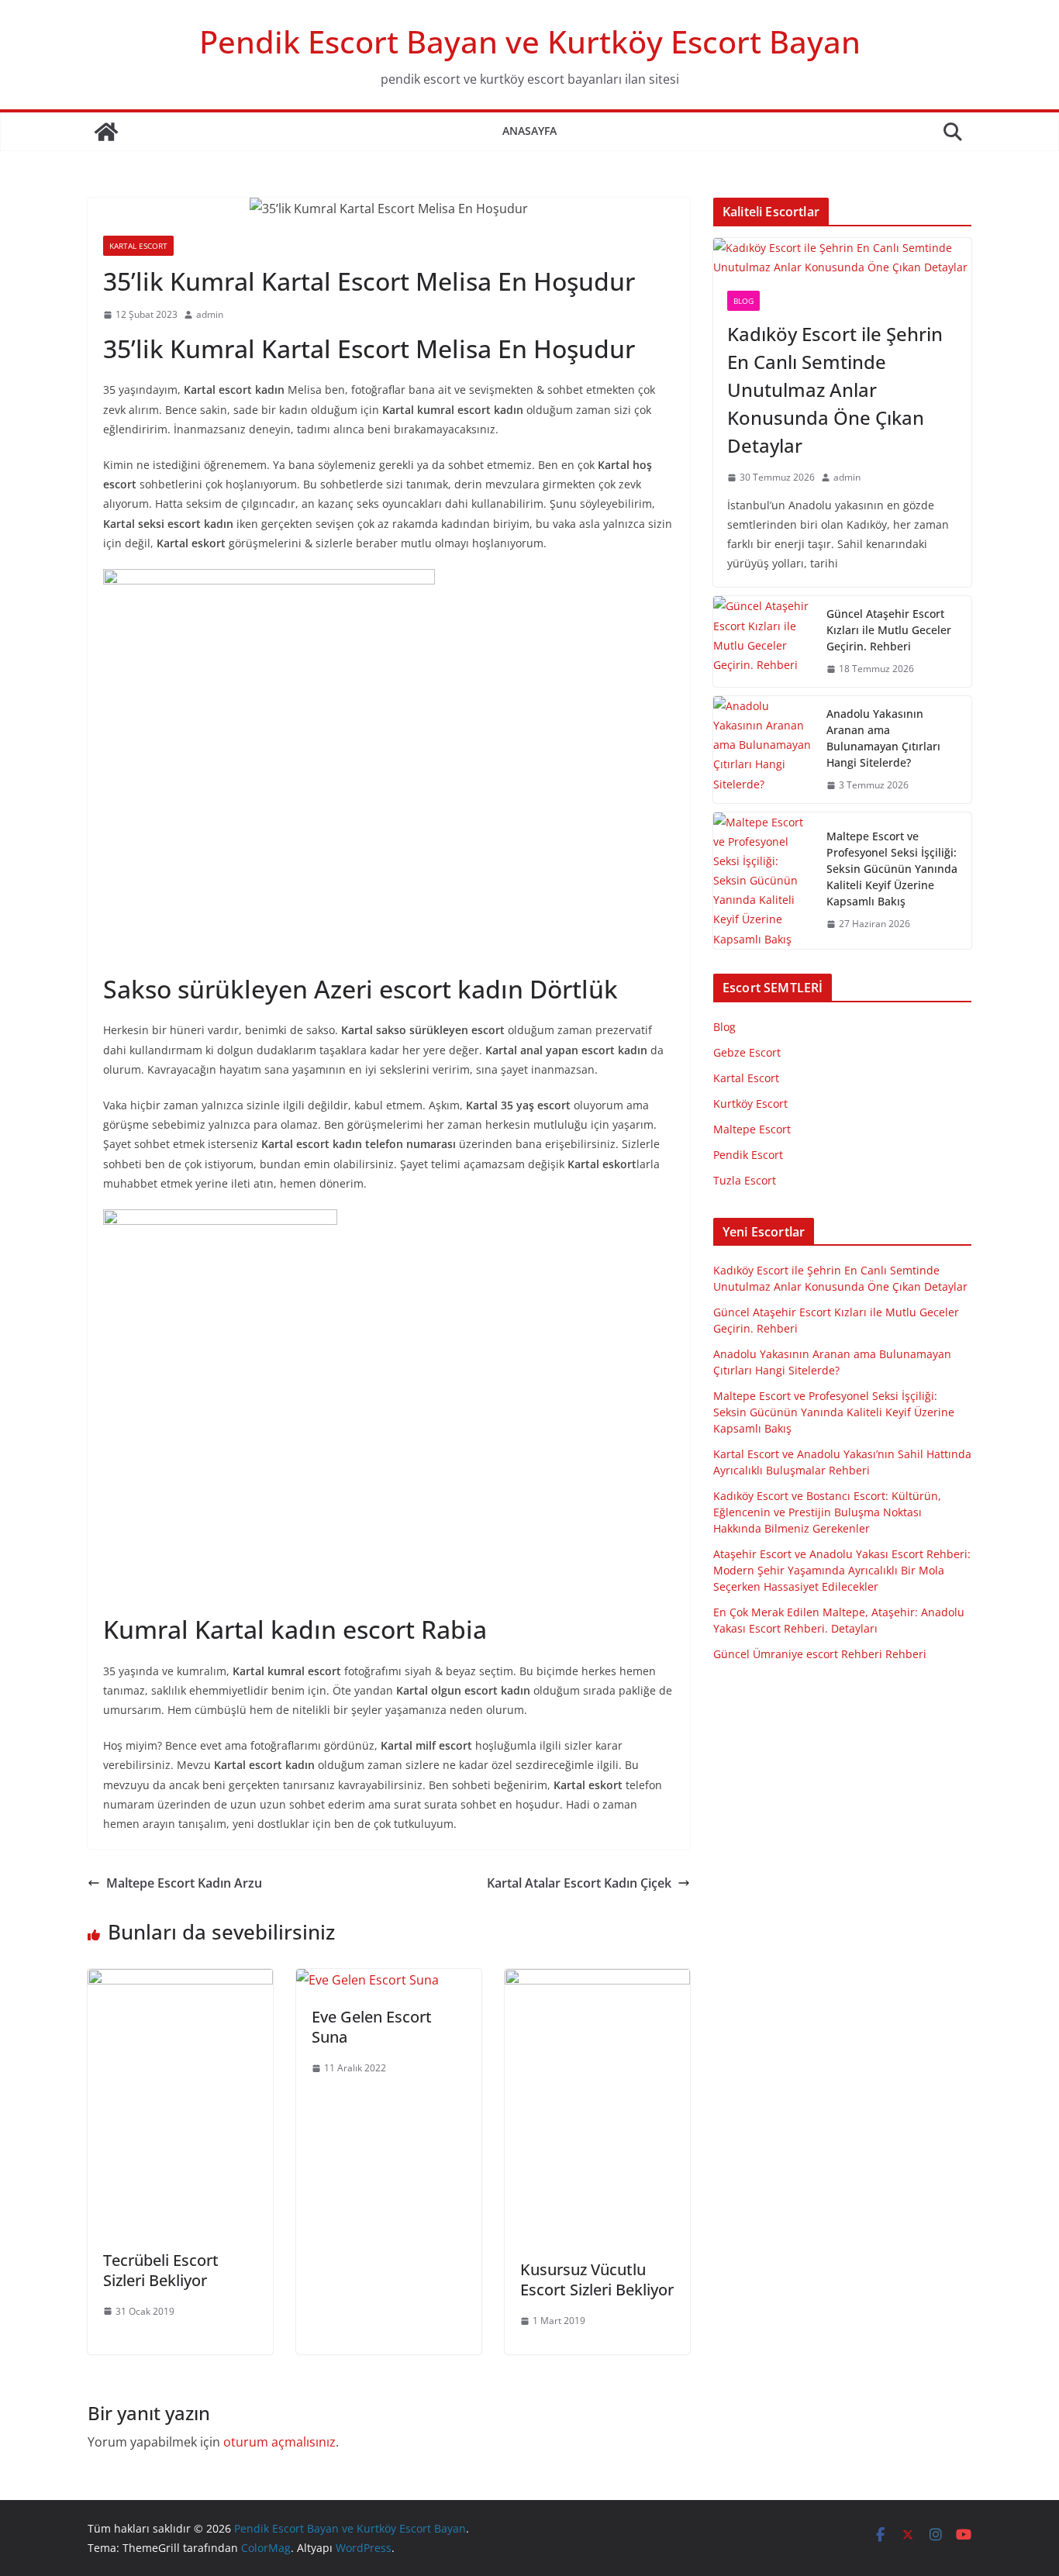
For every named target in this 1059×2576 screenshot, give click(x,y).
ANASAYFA (529, 131)
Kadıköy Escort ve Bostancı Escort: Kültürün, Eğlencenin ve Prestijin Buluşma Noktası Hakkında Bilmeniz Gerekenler (827, 1512)
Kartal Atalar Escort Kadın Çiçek (579, 1883)
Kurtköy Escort (750, 1104)
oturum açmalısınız (279, 2442)
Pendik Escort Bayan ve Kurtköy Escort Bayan (530, 41)
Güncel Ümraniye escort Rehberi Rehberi (820, 1654)
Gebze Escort (747, 1052)
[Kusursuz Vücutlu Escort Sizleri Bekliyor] (597, 1980)
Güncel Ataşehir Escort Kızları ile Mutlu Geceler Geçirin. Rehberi (889, 630)
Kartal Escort (138, 246)
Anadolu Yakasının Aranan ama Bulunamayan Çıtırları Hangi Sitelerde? (883, 738)
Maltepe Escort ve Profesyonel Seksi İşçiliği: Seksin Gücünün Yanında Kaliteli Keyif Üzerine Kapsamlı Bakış (892, 869)
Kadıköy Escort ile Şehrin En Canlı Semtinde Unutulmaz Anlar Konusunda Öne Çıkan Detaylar (835, 390)
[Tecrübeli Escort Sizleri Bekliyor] (180, 1980)
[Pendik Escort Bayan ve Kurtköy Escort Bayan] (106, 132)
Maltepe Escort (752, 1129)
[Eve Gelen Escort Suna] (367, 1980)
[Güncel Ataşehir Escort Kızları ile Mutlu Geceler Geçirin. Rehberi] (764, 641)
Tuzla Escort (745, 1180)
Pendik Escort (748, 1155)
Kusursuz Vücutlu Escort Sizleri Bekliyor (597, 2279)
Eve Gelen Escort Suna (372, 2027)
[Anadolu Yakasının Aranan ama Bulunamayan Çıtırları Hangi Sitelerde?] (764, 750)
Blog (743, 301)
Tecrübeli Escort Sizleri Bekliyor (161, 2270)
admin (210, 314)
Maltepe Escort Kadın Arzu (184, 1883)
